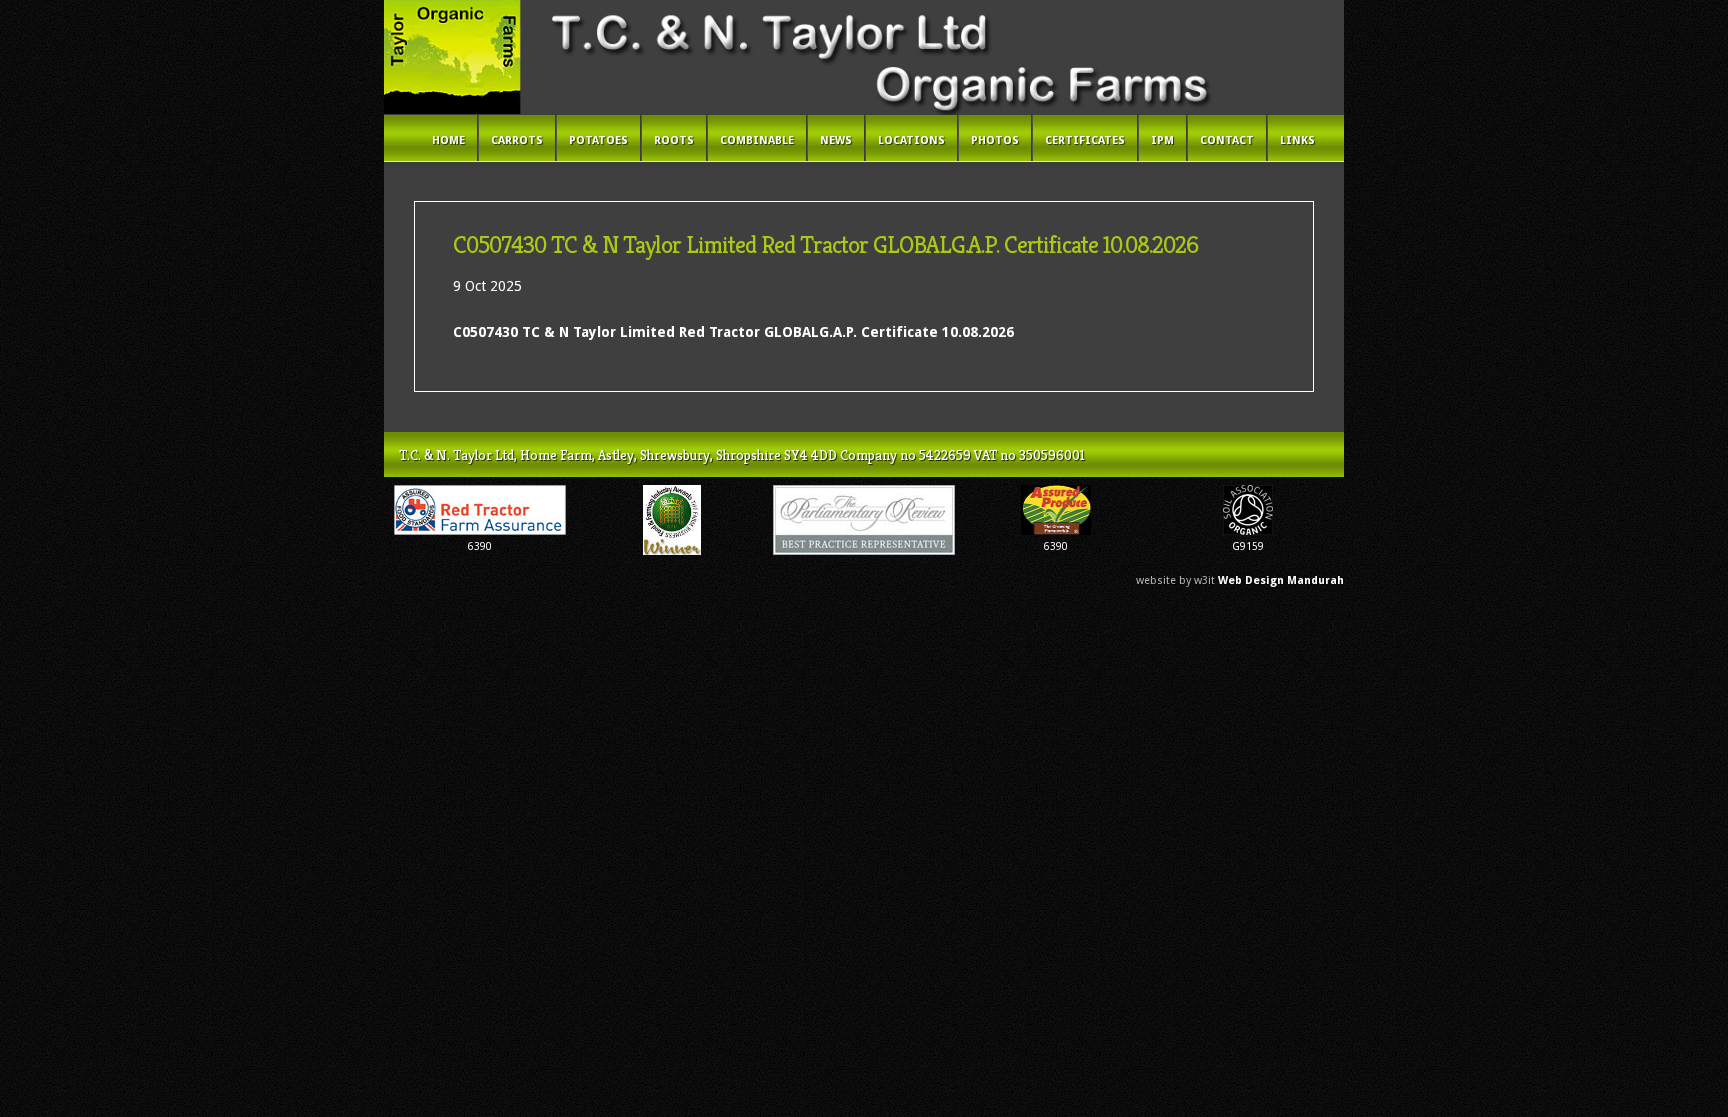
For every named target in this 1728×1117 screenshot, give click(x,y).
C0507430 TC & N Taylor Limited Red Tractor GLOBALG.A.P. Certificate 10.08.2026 (733, 332)
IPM (1162, 140)
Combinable (757, 140)
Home (448, 140)
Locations (911, 140)
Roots (674, 140)
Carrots (517, 140)
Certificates (1085, 140)
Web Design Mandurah (1281, 580)
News (836, 140)
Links (1297, 140)
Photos (995, 140)
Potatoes (598, 140)
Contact (1227, 140)
